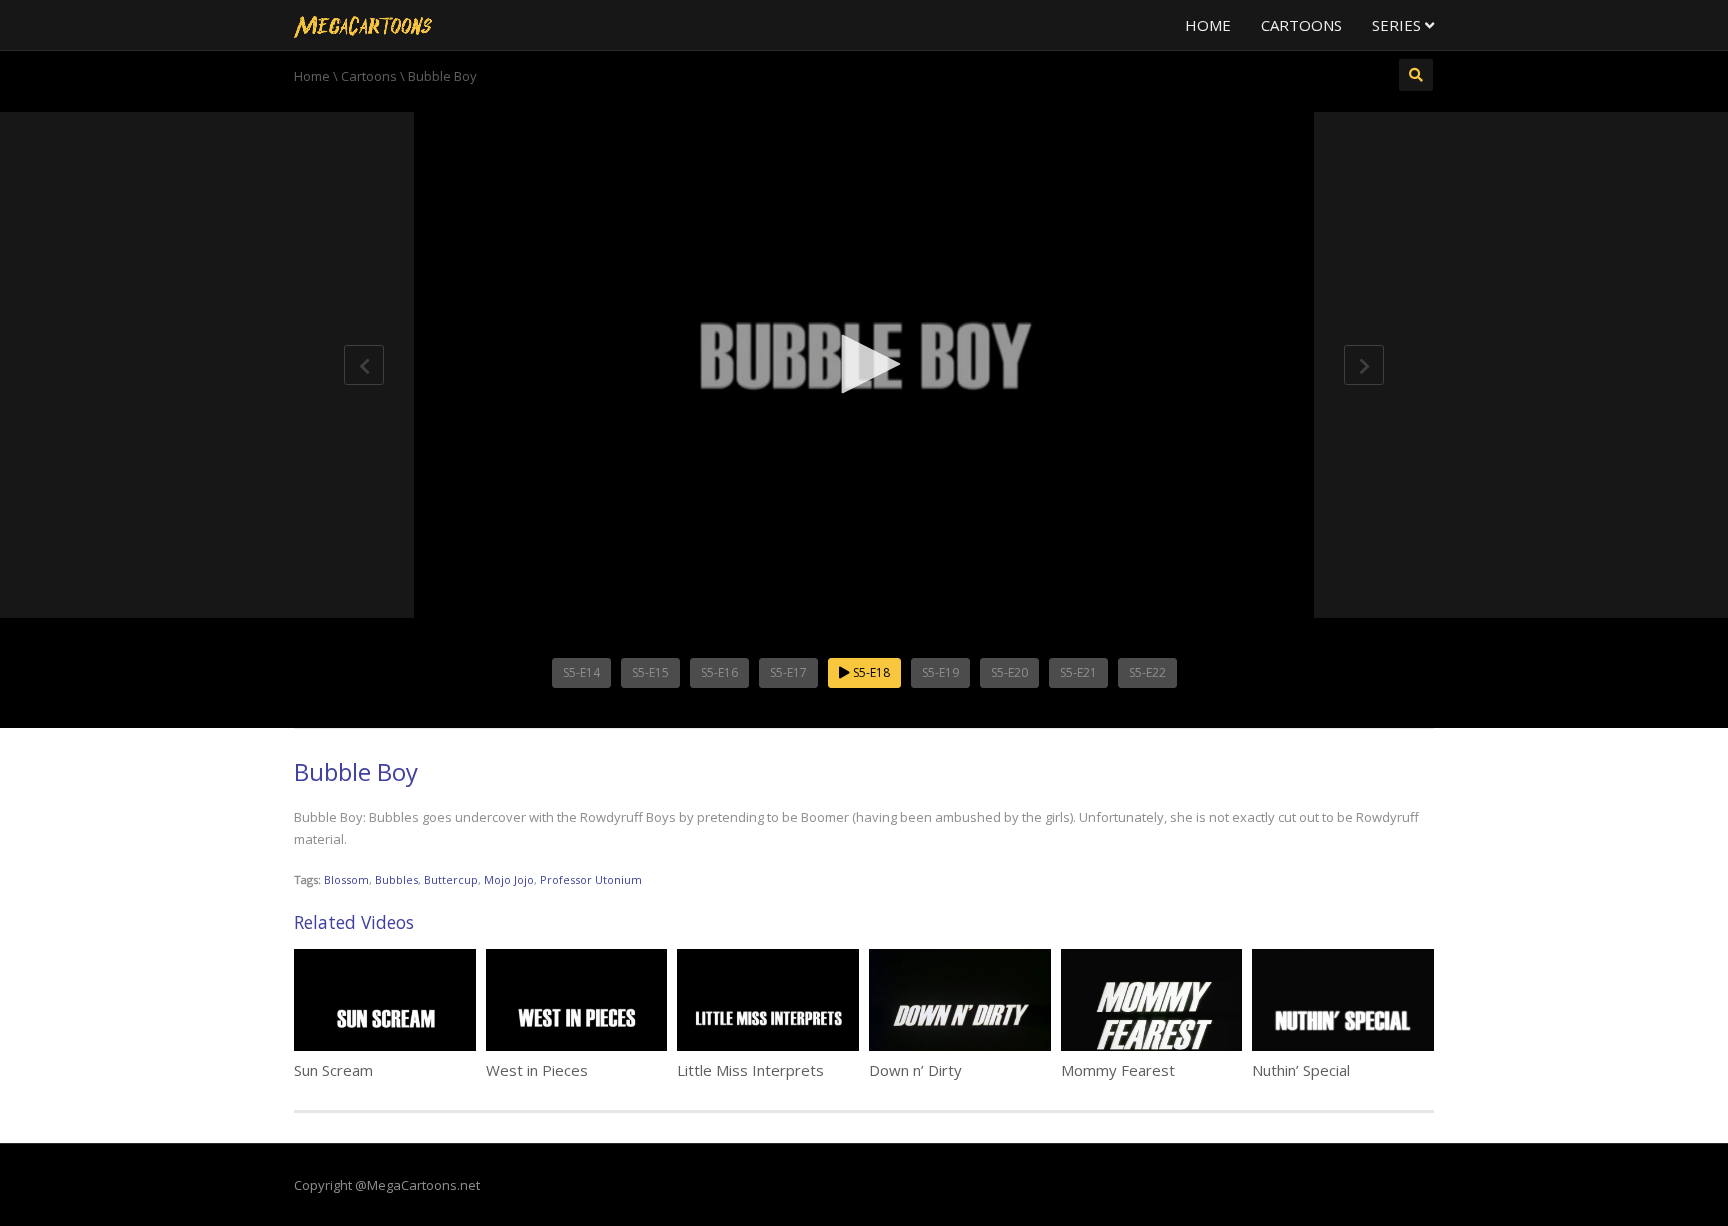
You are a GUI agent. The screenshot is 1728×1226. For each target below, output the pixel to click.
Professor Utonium (591, 879)
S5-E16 (719, 672)
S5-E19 (940, 672)
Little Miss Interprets (750, 1070)
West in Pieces (537, 1070)
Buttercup (451, 879)
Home (1208, 25)
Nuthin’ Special (1301, 1070)
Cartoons (1301, 25)
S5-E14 (581, 672)
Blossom (346, 879)
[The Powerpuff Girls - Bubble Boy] (363, 25)
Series (1398, 25)
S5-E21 (1078, 672)
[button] (864, 364)
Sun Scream (333, 1070)
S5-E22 (1147, 672)
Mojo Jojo (509, 879)
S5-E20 (1009, 672)
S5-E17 (788, 672)
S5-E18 (870, 672)
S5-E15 (650, 672)
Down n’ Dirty (915, 1070)
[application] (864, 365)
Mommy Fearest (1118, 1070)
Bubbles (396, 879)
